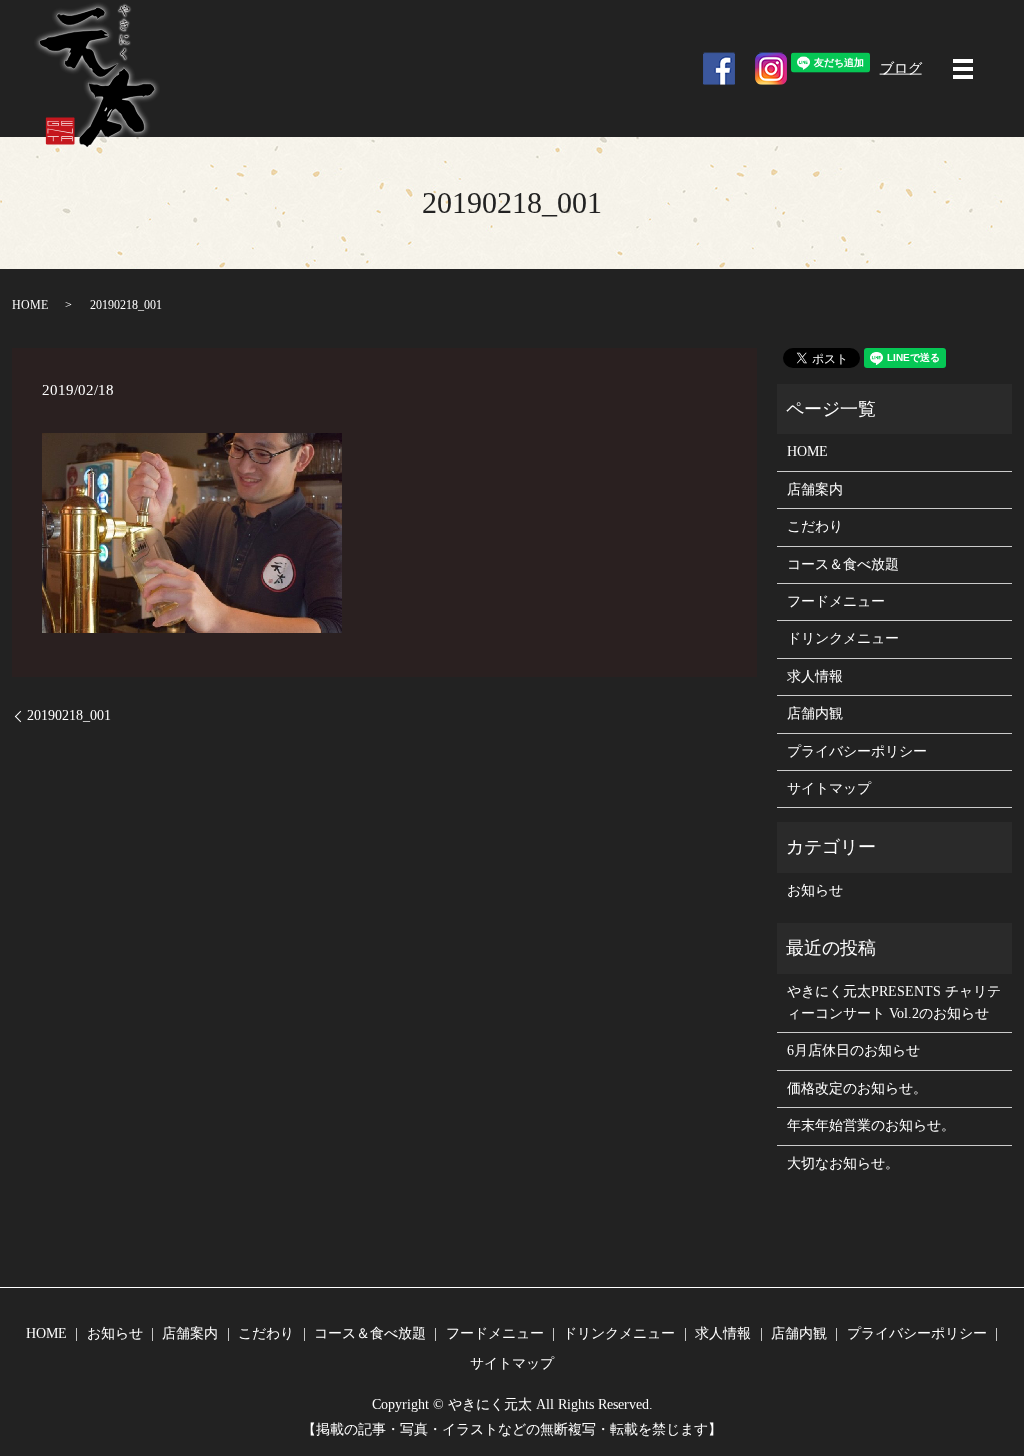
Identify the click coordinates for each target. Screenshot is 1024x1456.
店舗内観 (815, 713)
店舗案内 (815, 489)
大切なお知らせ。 (843, 1163)
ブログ (901, 67)
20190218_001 (69, 715)
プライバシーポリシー (857, 751)
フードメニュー (836, 601)
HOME (30, 305)
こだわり (815, 526)
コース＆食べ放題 (843, 564)
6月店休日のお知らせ (853, 1050)
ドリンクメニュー (843, 638)
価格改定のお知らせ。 (857, 1088)
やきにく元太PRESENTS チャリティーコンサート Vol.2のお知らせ (894, 1002)
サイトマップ (829, 788)
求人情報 (815, 676)
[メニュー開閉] (963, 69)
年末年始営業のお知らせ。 (871, 1125)
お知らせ (815, 890)
